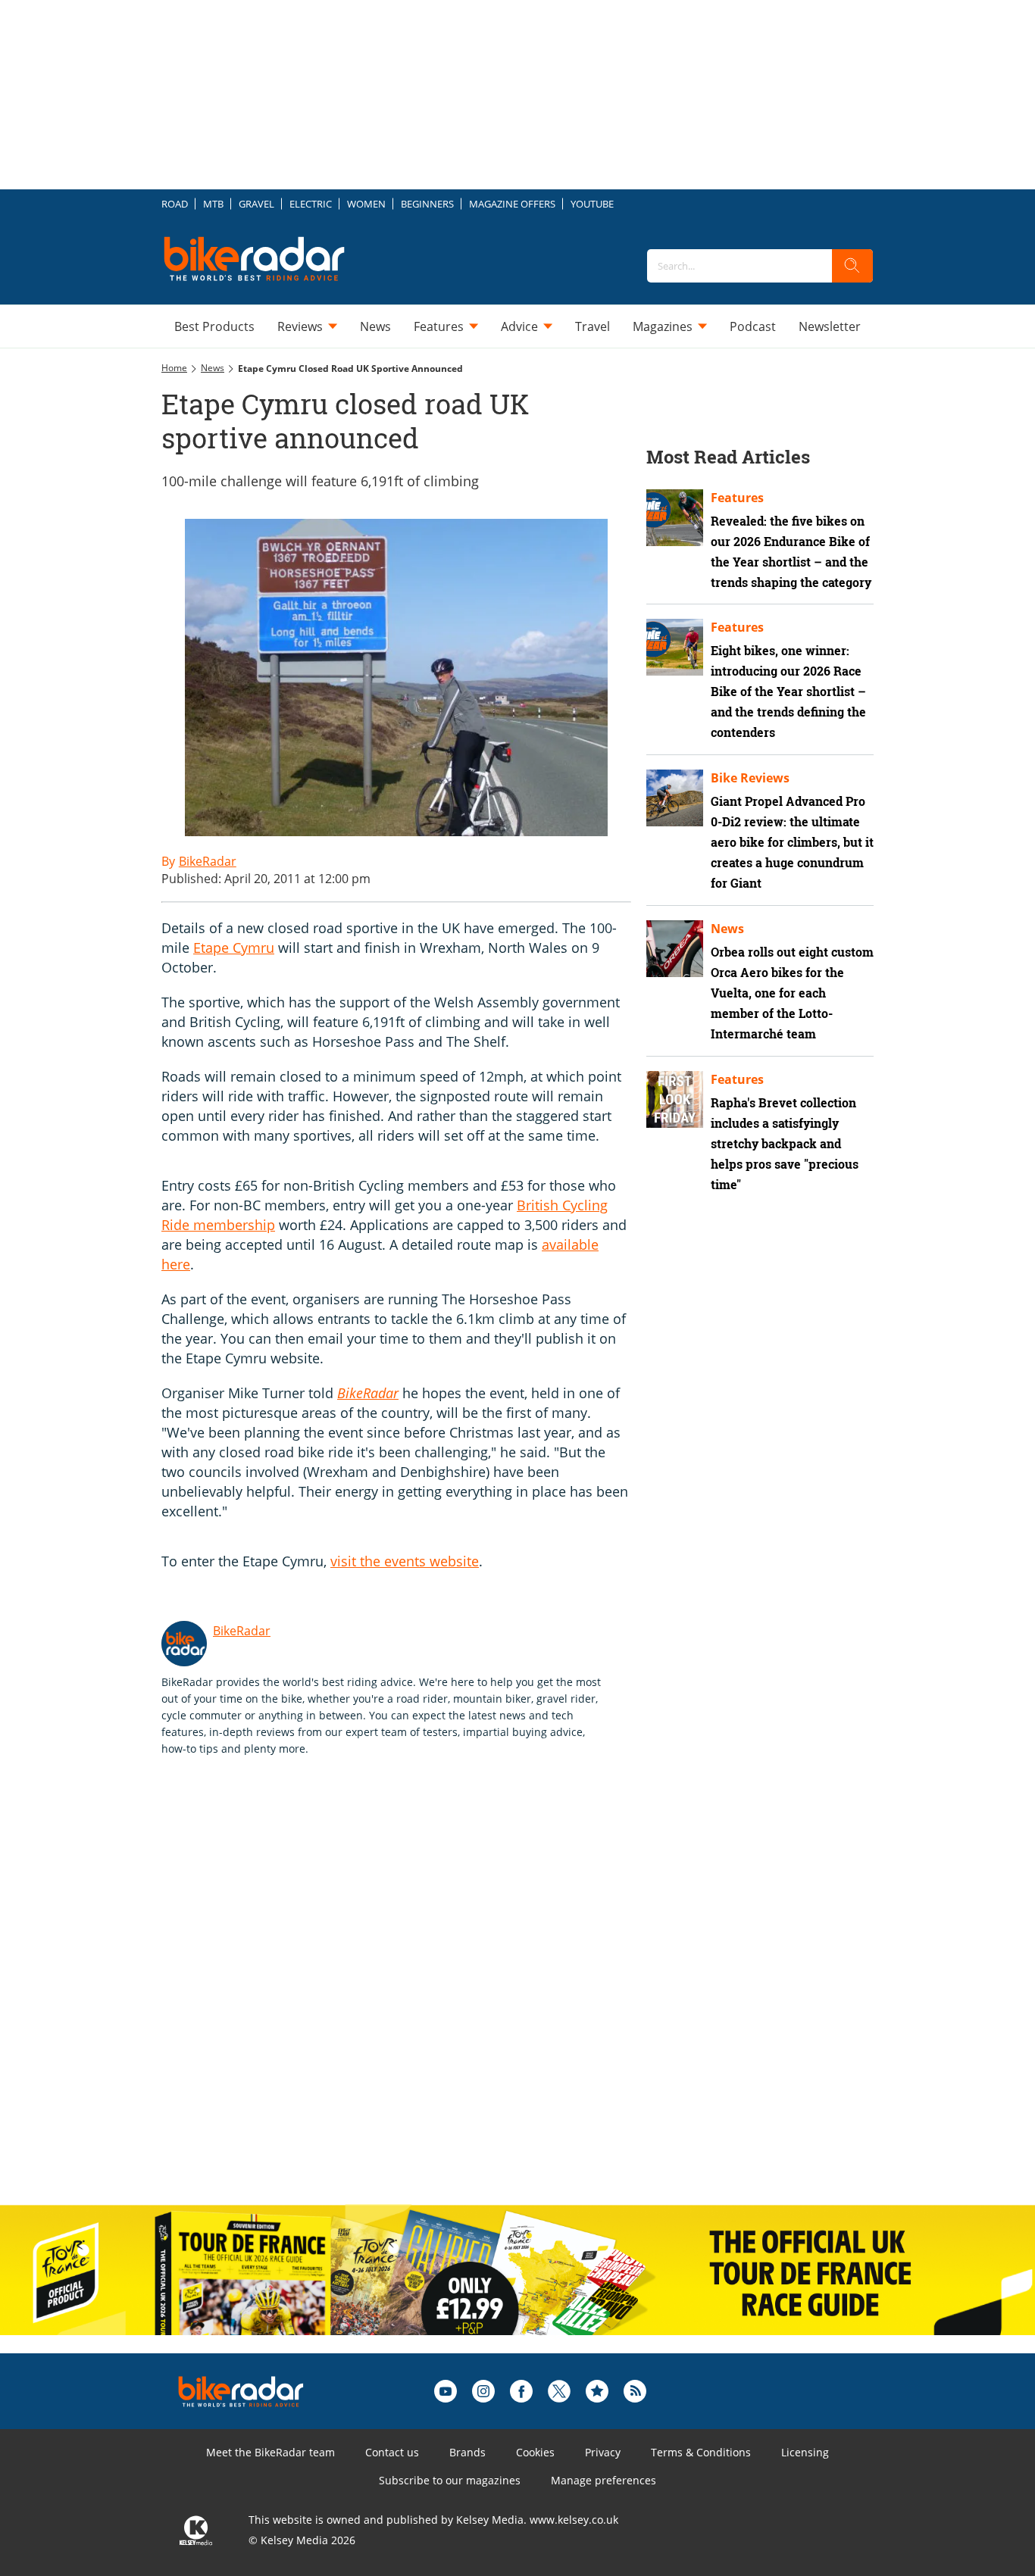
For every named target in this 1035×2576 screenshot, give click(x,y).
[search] (852, 266)
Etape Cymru (234, 948)
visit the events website (405, 1561)
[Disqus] (411, 1997)
